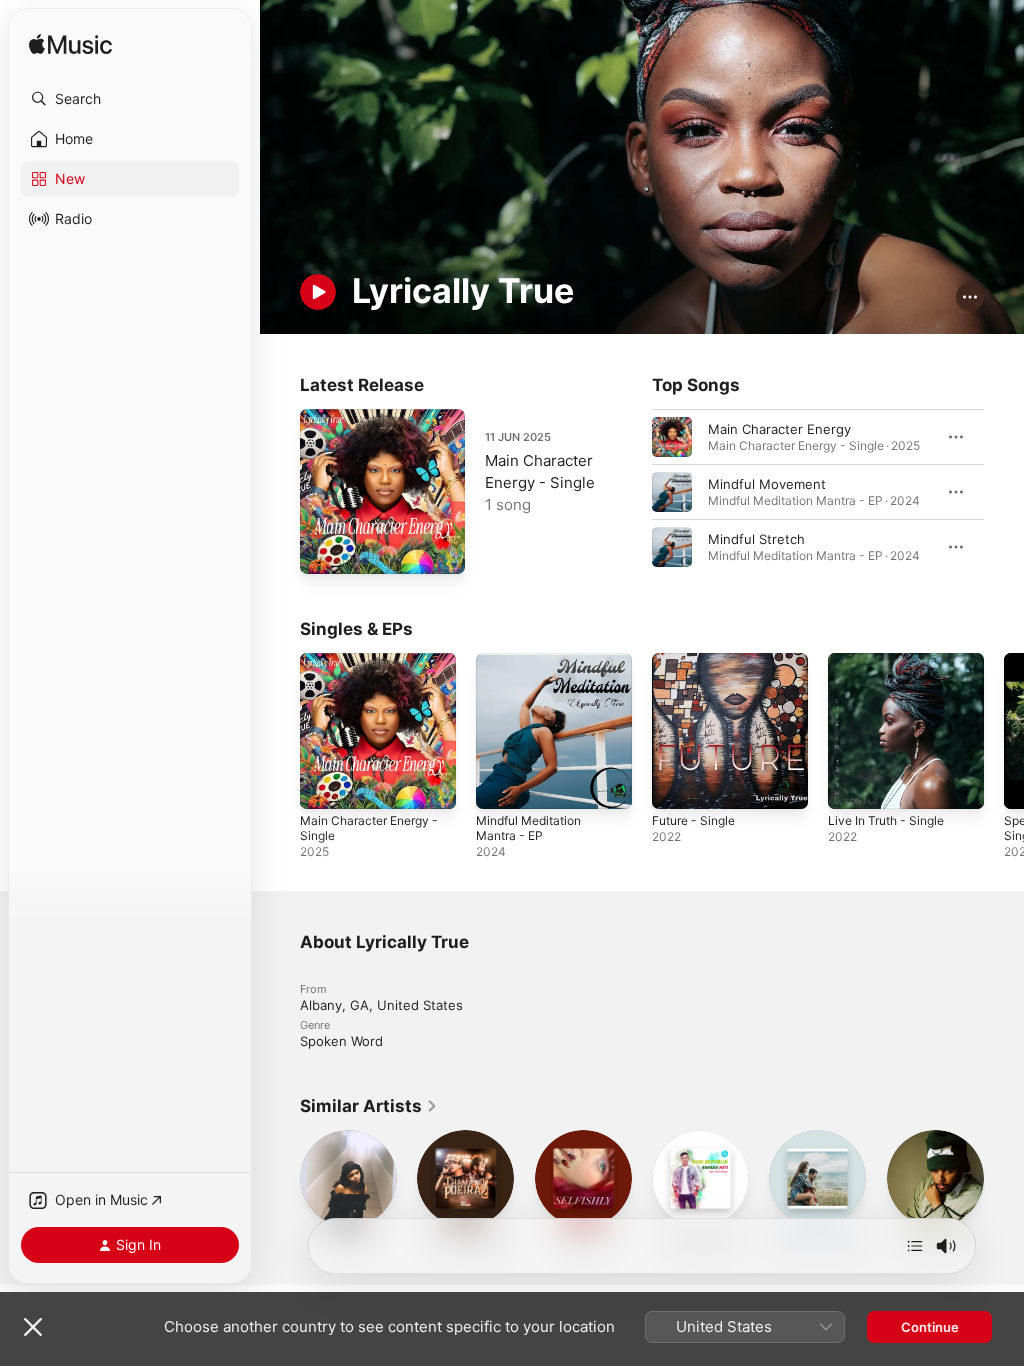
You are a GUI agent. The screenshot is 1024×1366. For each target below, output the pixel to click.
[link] (369, 1106)
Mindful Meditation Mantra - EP (528, 828)
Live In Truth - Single (886, 820)
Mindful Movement (767, 484)
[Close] (33, 1327)
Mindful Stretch (756, 539)
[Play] (318, 292)
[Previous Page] (632, 492)
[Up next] (915, 1246)
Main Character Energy (779, 429)
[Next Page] (1004, 492)
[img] (70, 45)
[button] (130, 99)
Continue (930, 1327)
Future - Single (693, 820)
